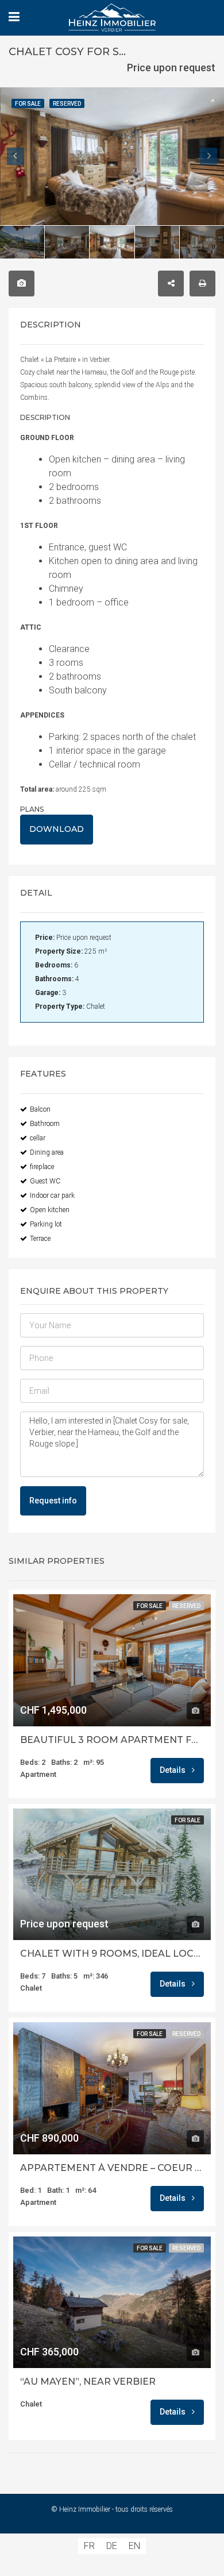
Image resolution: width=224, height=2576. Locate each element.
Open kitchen (50, 1210)
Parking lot (46, 1224)
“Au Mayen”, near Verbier (88, 2382)
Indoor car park (52, 1196)
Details (173, 1770)
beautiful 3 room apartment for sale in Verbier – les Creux (112, 1740)
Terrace (40, 1239)
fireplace (42, 1167)
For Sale (150, 1606)
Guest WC (45, 1181)
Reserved (186, 1606)
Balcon (40, 1109)
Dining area (47, 1152)
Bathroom (45, 1124)
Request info (53, 1501)
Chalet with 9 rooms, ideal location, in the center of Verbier (112, 1954)
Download (57, 829)
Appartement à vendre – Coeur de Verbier (112, 2168)
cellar (38, 1138)
